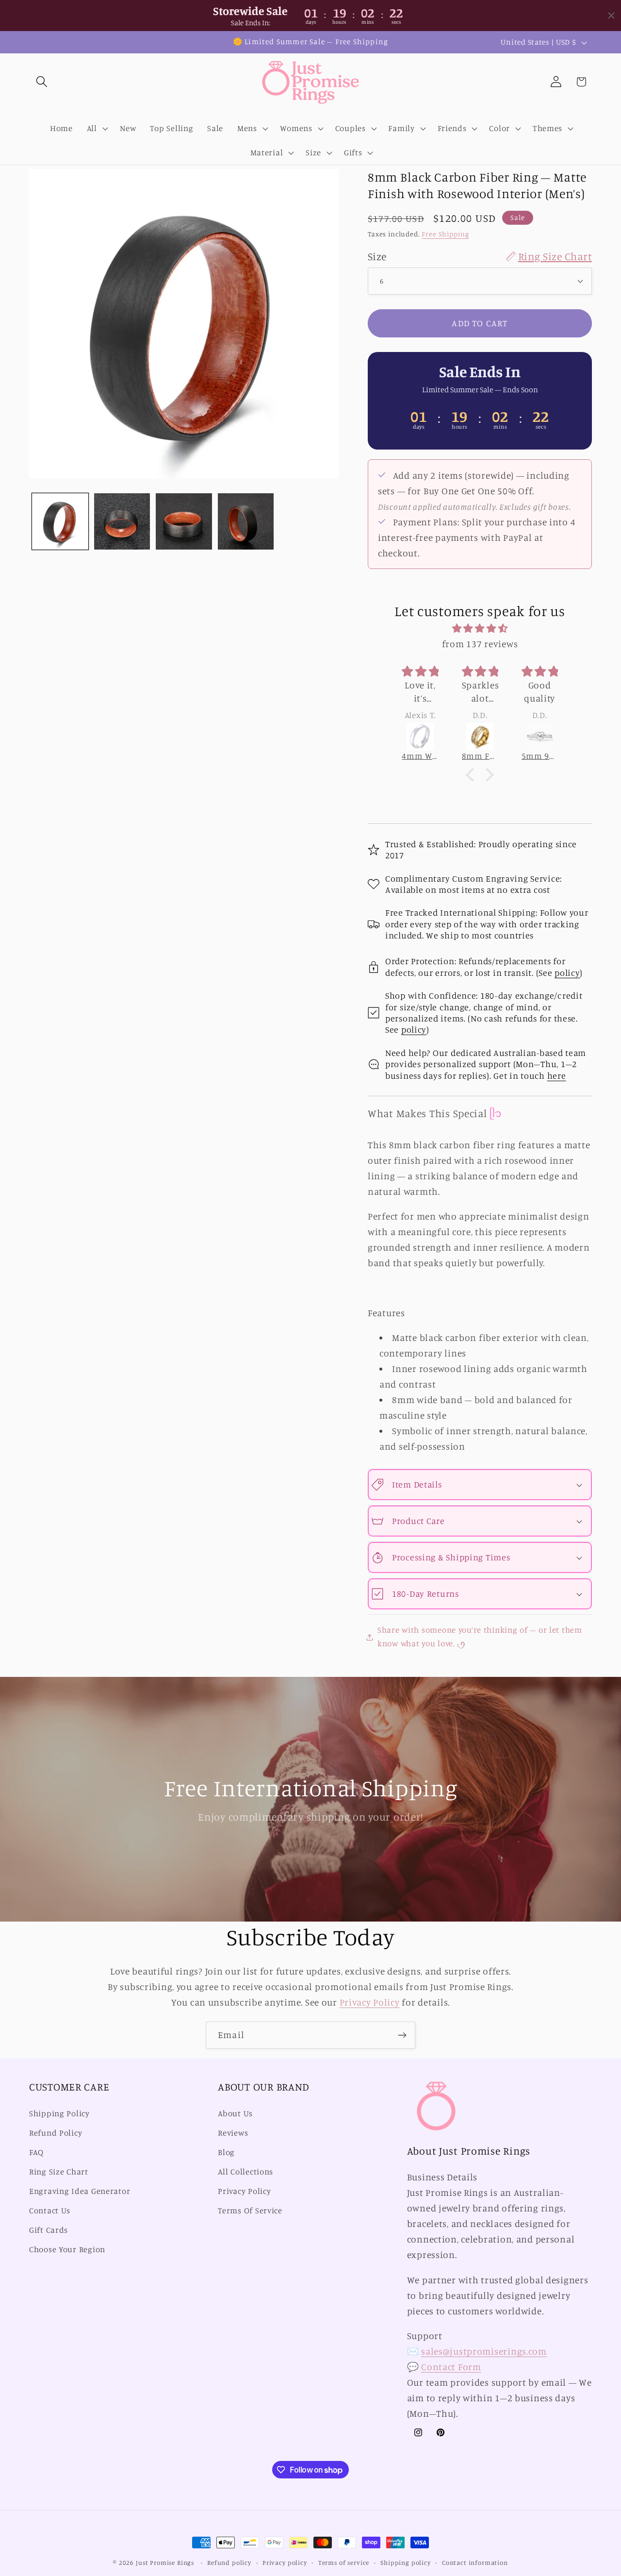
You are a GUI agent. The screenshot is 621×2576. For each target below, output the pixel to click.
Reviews (233, 2133)
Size (480, 256)
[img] (480, 628)
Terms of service (344, 2562)
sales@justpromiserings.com (484, 2351)
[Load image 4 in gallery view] (246, 521)
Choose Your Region (67, 2249)
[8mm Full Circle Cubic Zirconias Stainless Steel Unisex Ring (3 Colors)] (480, 736)
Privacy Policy (370, 2002)
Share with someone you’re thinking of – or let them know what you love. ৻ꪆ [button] (480, 1637)
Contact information (475, 2562)
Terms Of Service (250, 2210)
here (557, 1075)
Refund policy (229, 2562)
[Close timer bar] (611, 16)
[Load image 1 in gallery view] (60, 521)
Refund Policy (56, 2133)
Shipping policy (406, 2562)
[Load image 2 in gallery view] (122, 521)
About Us (235, 2114)
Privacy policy (285, 2562)
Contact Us (50, 2210)
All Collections (245, 2172)
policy (567, 972)
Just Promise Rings (165, 2562)
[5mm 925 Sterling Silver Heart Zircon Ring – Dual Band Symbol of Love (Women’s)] (540, 736)
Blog (226, 2153)
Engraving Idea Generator (80, 2191)
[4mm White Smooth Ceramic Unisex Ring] (420, 736)
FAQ (36, 2153)
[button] (42, 82)
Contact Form (451, 2367)
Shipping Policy (59, 2114)
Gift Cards (49, 2230)
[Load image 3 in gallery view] (184, 521)
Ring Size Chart (59, 2172)
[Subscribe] (402, 2035)
